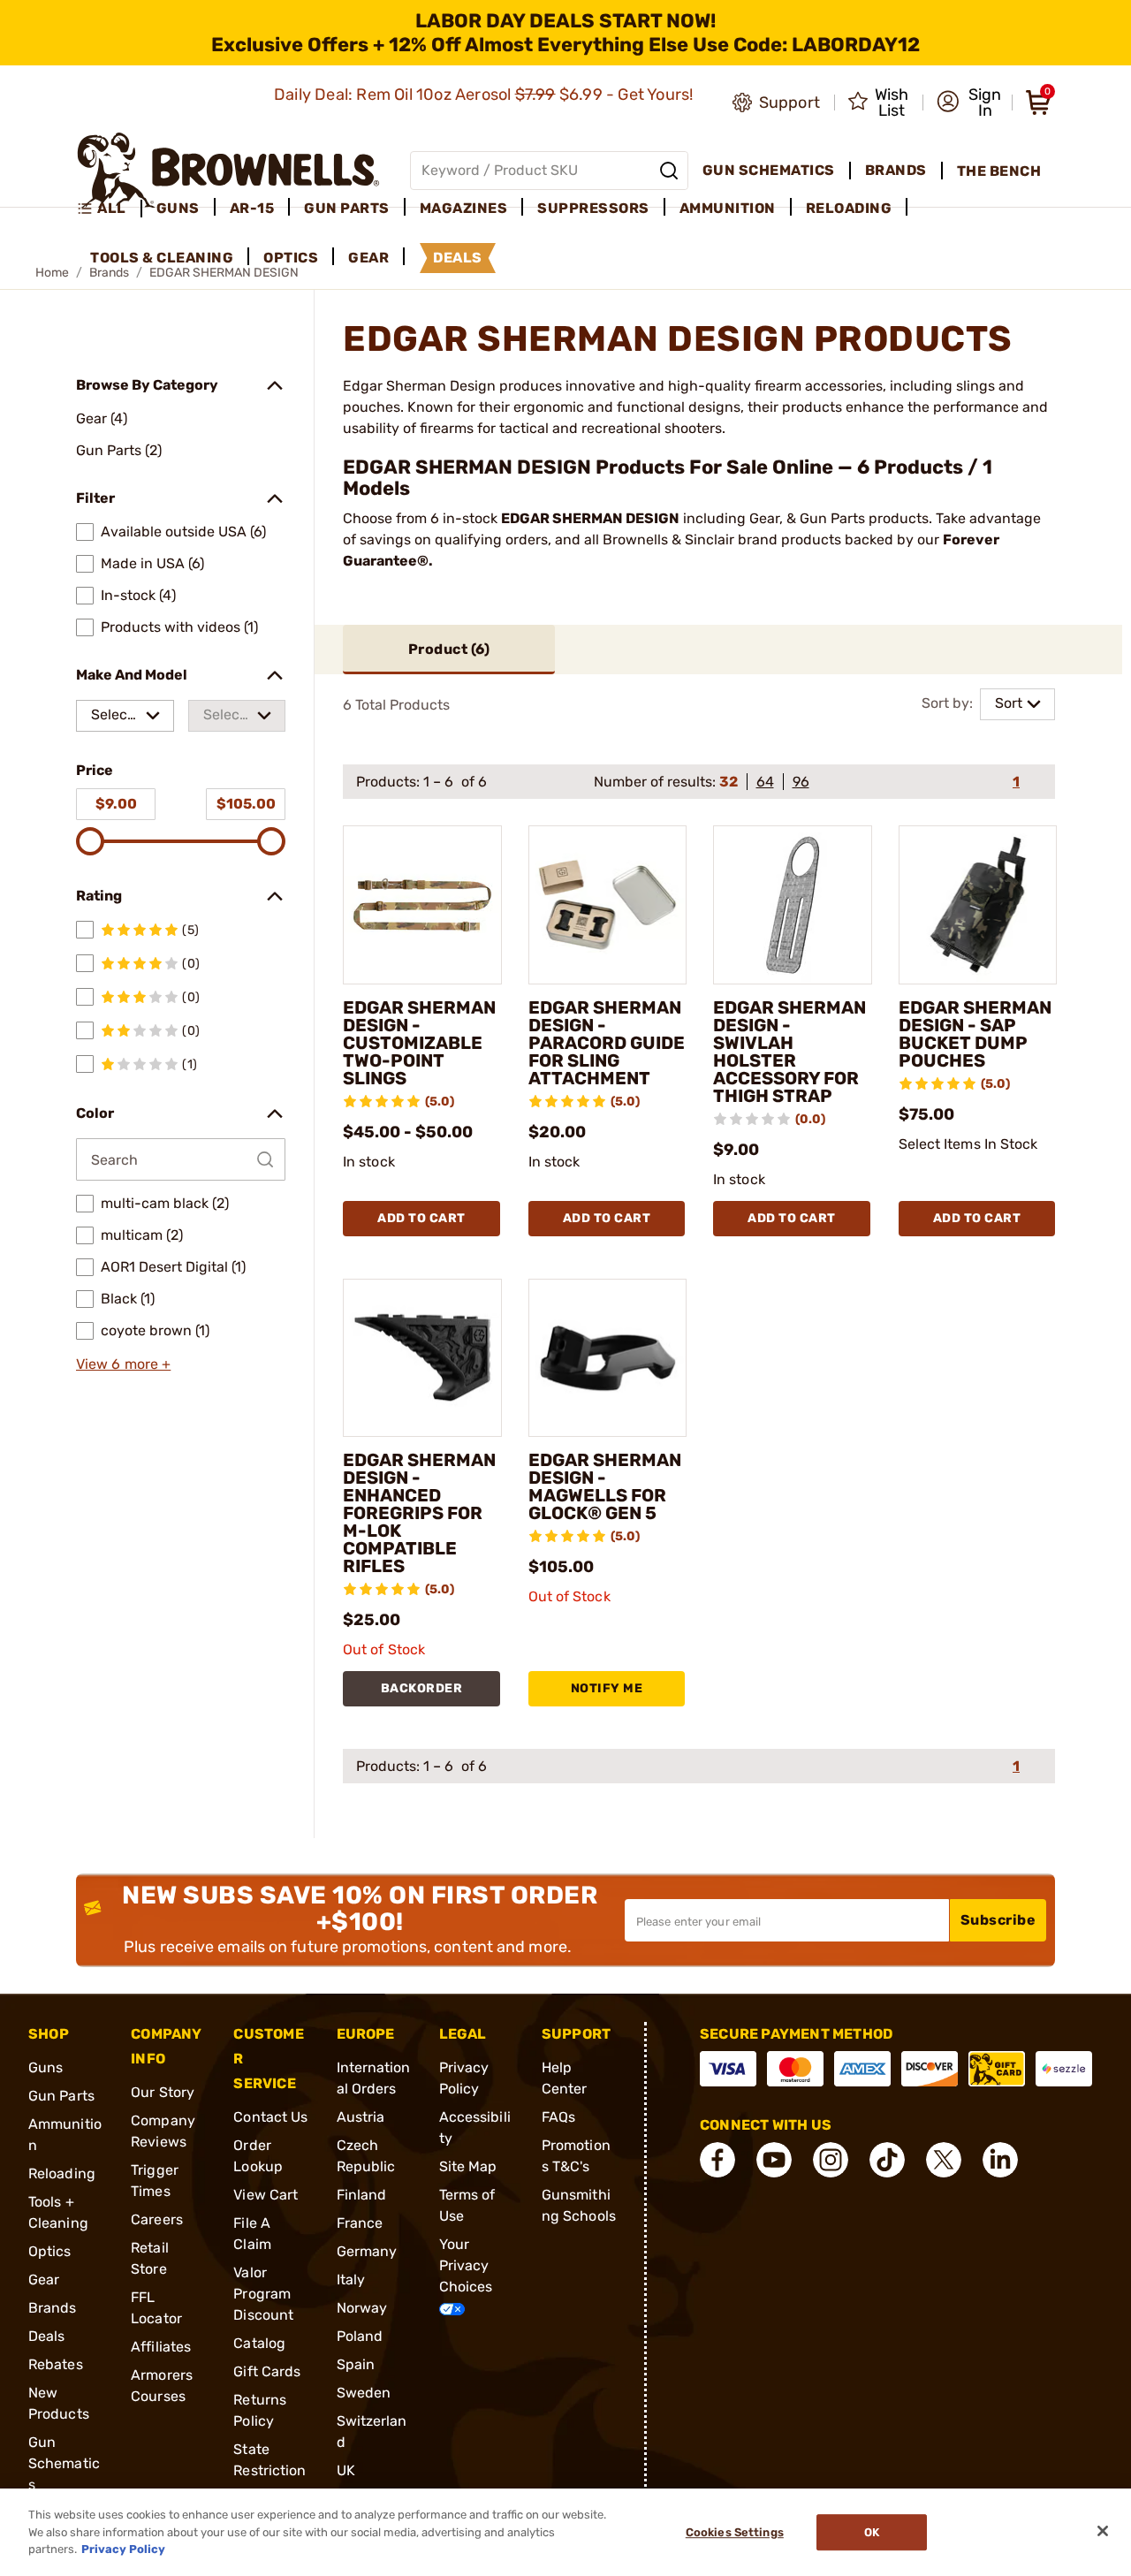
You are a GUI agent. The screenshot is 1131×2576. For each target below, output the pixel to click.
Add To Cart (421, 1218)
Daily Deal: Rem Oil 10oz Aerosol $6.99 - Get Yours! (486, 95)
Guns (46, 2067)
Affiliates (161, 2347)
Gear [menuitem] (368, 258)
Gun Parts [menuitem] (347, 208)
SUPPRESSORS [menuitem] (593, 208)
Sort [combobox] (1009, 703)
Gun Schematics (64, 2463)
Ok (872, 2532)
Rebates (56, 2364)
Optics (50, 2251)
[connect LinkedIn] (1000, 2160)
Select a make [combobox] (114, 719)
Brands (53, 2308)
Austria (361, 2117)
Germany (367, 2251)
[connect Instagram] (831, 2160)
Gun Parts (61, 2096)
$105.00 (246, 804)
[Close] (1103, 2531)
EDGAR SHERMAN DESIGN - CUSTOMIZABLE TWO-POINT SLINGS (419, 1043)
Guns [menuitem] (178, 208)
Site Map (468, 2166)
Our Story (163, 2092)
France (360, 2223)
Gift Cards (267, 2371)
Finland (362, 2195)
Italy (351, 2280)
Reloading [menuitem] (849, 208)
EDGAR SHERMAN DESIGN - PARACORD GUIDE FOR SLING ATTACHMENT (607, 1043)
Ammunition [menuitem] (728, 208)
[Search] (669, 171)
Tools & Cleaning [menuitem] (162, 258)
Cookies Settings (735, 2532)
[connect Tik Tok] (887, 2160)
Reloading (62, 2173)
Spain (356, 2364)
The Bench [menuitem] (999, 171)
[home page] (228, 170)
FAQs (558, 2117)
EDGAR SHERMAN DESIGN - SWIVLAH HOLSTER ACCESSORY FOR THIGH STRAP (789, 1052)
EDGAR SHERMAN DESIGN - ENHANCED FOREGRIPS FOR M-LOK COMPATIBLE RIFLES (419, 1513)
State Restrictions (269, 2470)
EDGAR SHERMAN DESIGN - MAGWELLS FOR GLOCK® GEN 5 (605, 1486)
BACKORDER (422, 1688)
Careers (157, 2219)
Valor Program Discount (263, 2294)
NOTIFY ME (607, 1688)
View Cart (266, 2195)
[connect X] (944, 2160)
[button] (969, 103)
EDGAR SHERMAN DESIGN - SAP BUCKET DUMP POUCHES (975, 1034)
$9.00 (116, 804)
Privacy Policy (123, 2549)
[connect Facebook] (717, 2160)
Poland (360, 2336)
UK (346, 2470)
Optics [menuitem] (291, 258)
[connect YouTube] (774, 2160)
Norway (362, 2308)
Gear (44, 2280)
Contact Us (270, 2117)
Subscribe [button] (998, 1920)
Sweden (364, 2393)
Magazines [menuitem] (464, 208)
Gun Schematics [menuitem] (769, 170)
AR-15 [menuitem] (252, 208)
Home (52, 273)
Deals (47, 2336)
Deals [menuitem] (458, 258)
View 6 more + (123, 1364)
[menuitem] (109, 209)
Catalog (259, 2343)
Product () (449, 649)
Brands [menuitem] (896, 170)
